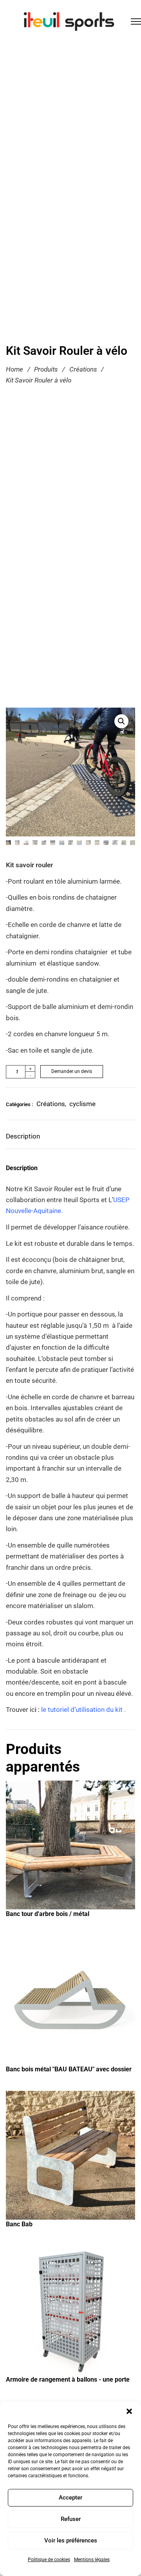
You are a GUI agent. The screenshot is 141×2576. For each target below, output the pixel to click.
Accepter (70, 2498)
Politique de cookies (49, 2560)
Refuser (71, 2519)
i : (79, 1710)
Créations (83, 369)
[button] (129, 2411)
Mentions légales (92, 2560)
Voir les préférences (71, 2540)
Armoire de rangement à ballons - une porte (68, 2379)
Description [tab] (23, 1136)
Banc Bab (19, 2224)
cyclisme (82, 1104)
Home (14, 369)
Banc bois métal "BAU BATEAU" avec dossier (69, 2069)
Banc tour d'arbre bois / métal (48, 1914)
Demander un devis (72, 1071)
